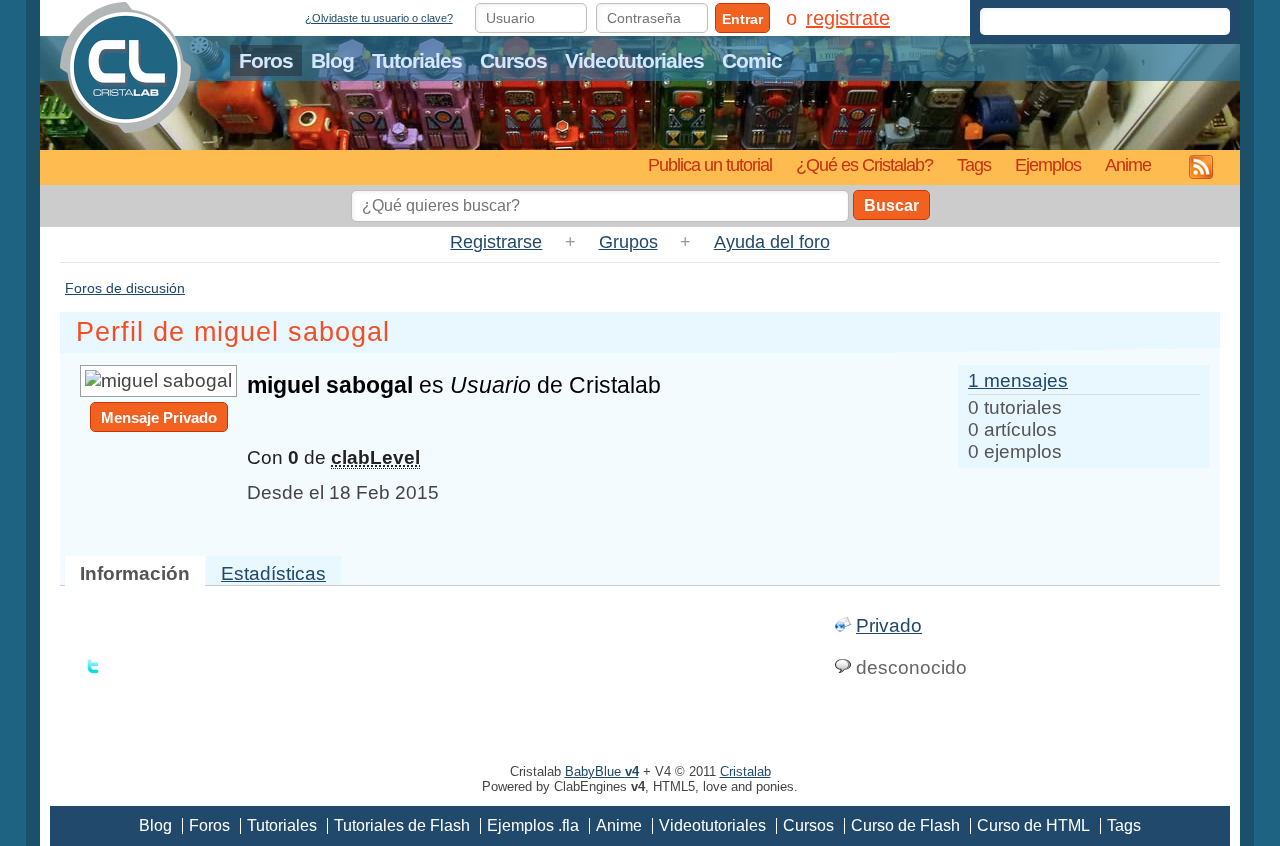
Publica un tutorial (710, 164)
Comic (752, 60)
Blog (332, 60)
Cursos (513, 60)
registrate (848, 18)
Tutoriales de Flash (402, 825)
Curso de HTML (1033, 825)
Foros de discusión (125, 288)
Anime (1128, 164)
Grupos (628, 242)
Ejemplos (1048, 164)
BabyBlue (602, 771)
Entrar (742, 19)
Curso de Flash (905, 825)
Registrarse (496, 242)
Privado (889, 625)
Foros (266, 60)
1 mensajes (1018, 380)
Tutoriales (417, 60)
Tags (974, 164)
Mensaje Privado (159, 417)
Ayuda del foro (772, 242)
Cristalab (745, 771)
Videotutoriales (634, 60)
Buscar (891, 205)
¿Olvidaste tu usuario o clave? (379, 18)
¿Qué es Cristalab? (864, 164)
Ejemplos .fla (533, 825)
